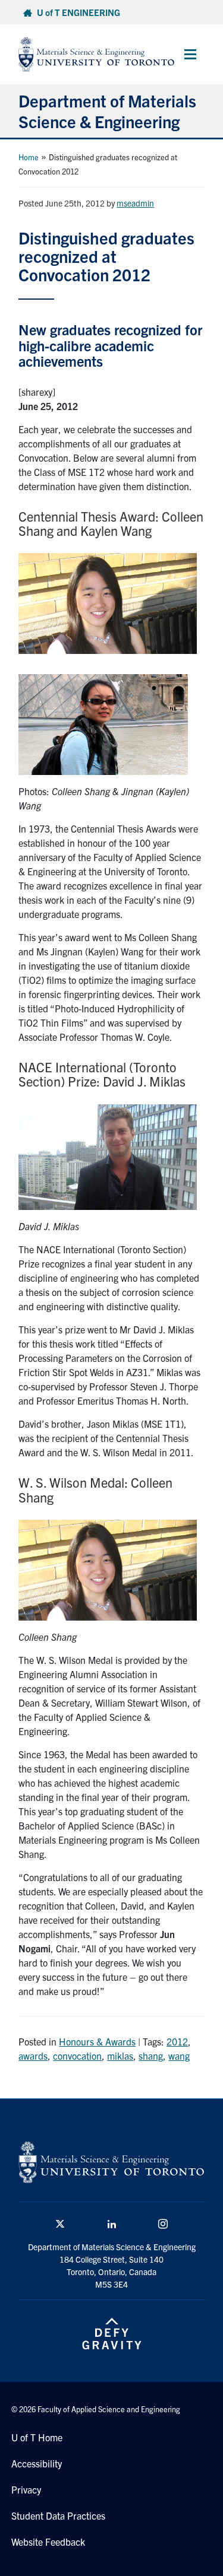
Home (29, 157)
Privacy (26, 2489)
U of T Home (37, 2437)
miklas (120, 2056)
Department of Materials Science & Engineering (107, 111)
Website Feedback (48, 2542)
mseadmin (135, 203)
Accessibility (37, 2463)
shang (151, 2056)
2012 (177, 2041)
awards (33, 2056)
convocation (77, 2056)
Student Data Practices (58, 2515)
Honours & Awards (97, 2041)
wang (179, 2056)
